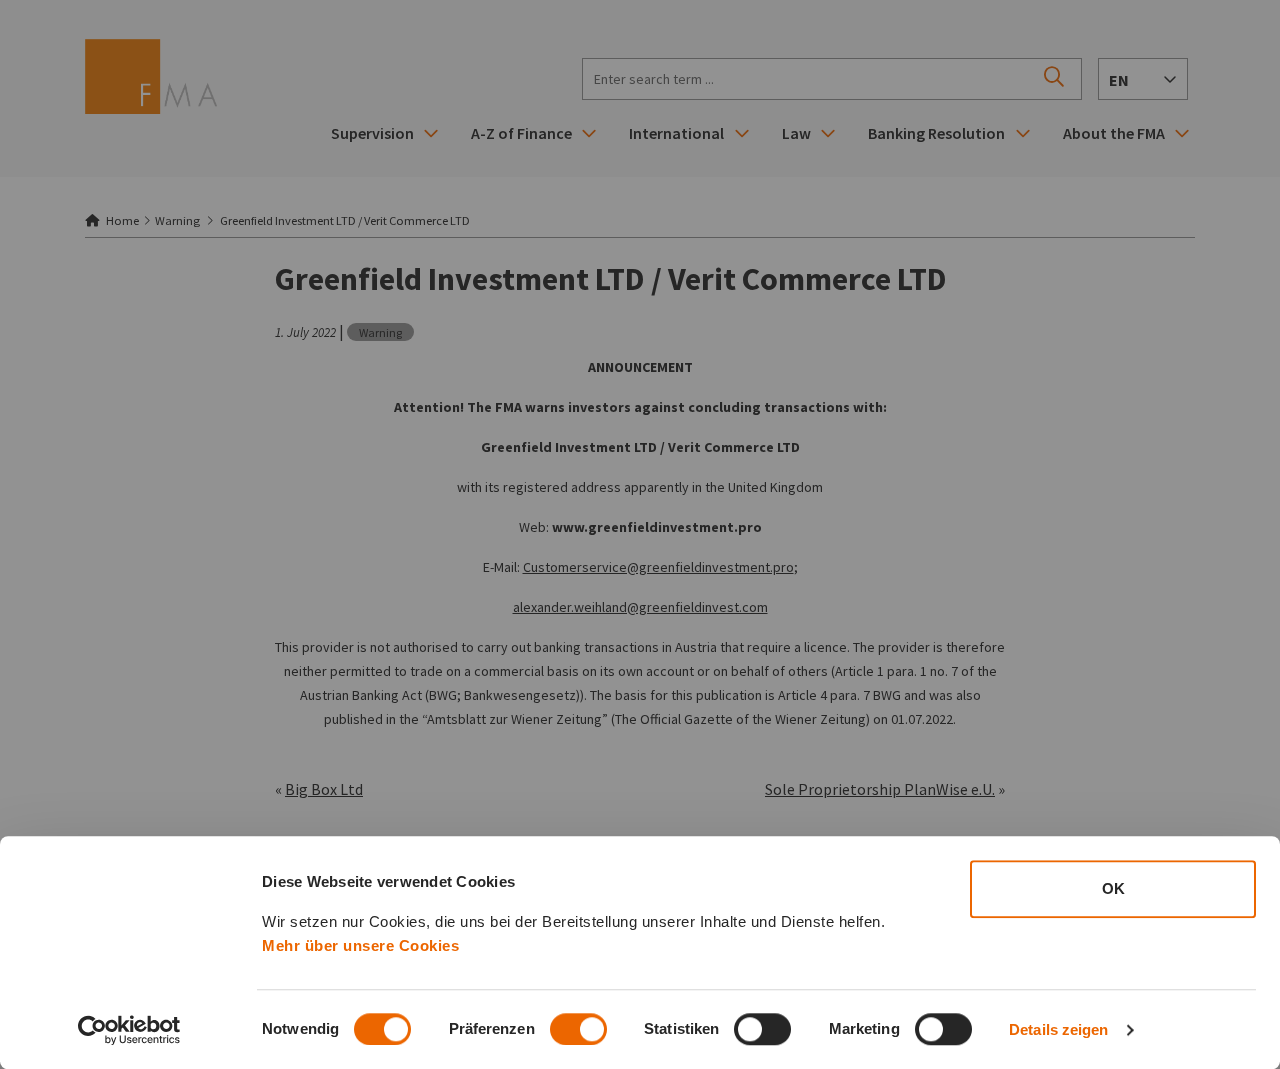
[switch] (578, 1029)
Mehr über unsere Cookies (360, 945)
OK (1113, 888)
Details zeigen (1058, 1029)
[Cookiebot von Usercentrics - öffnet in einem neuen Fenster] (129, 1030)
